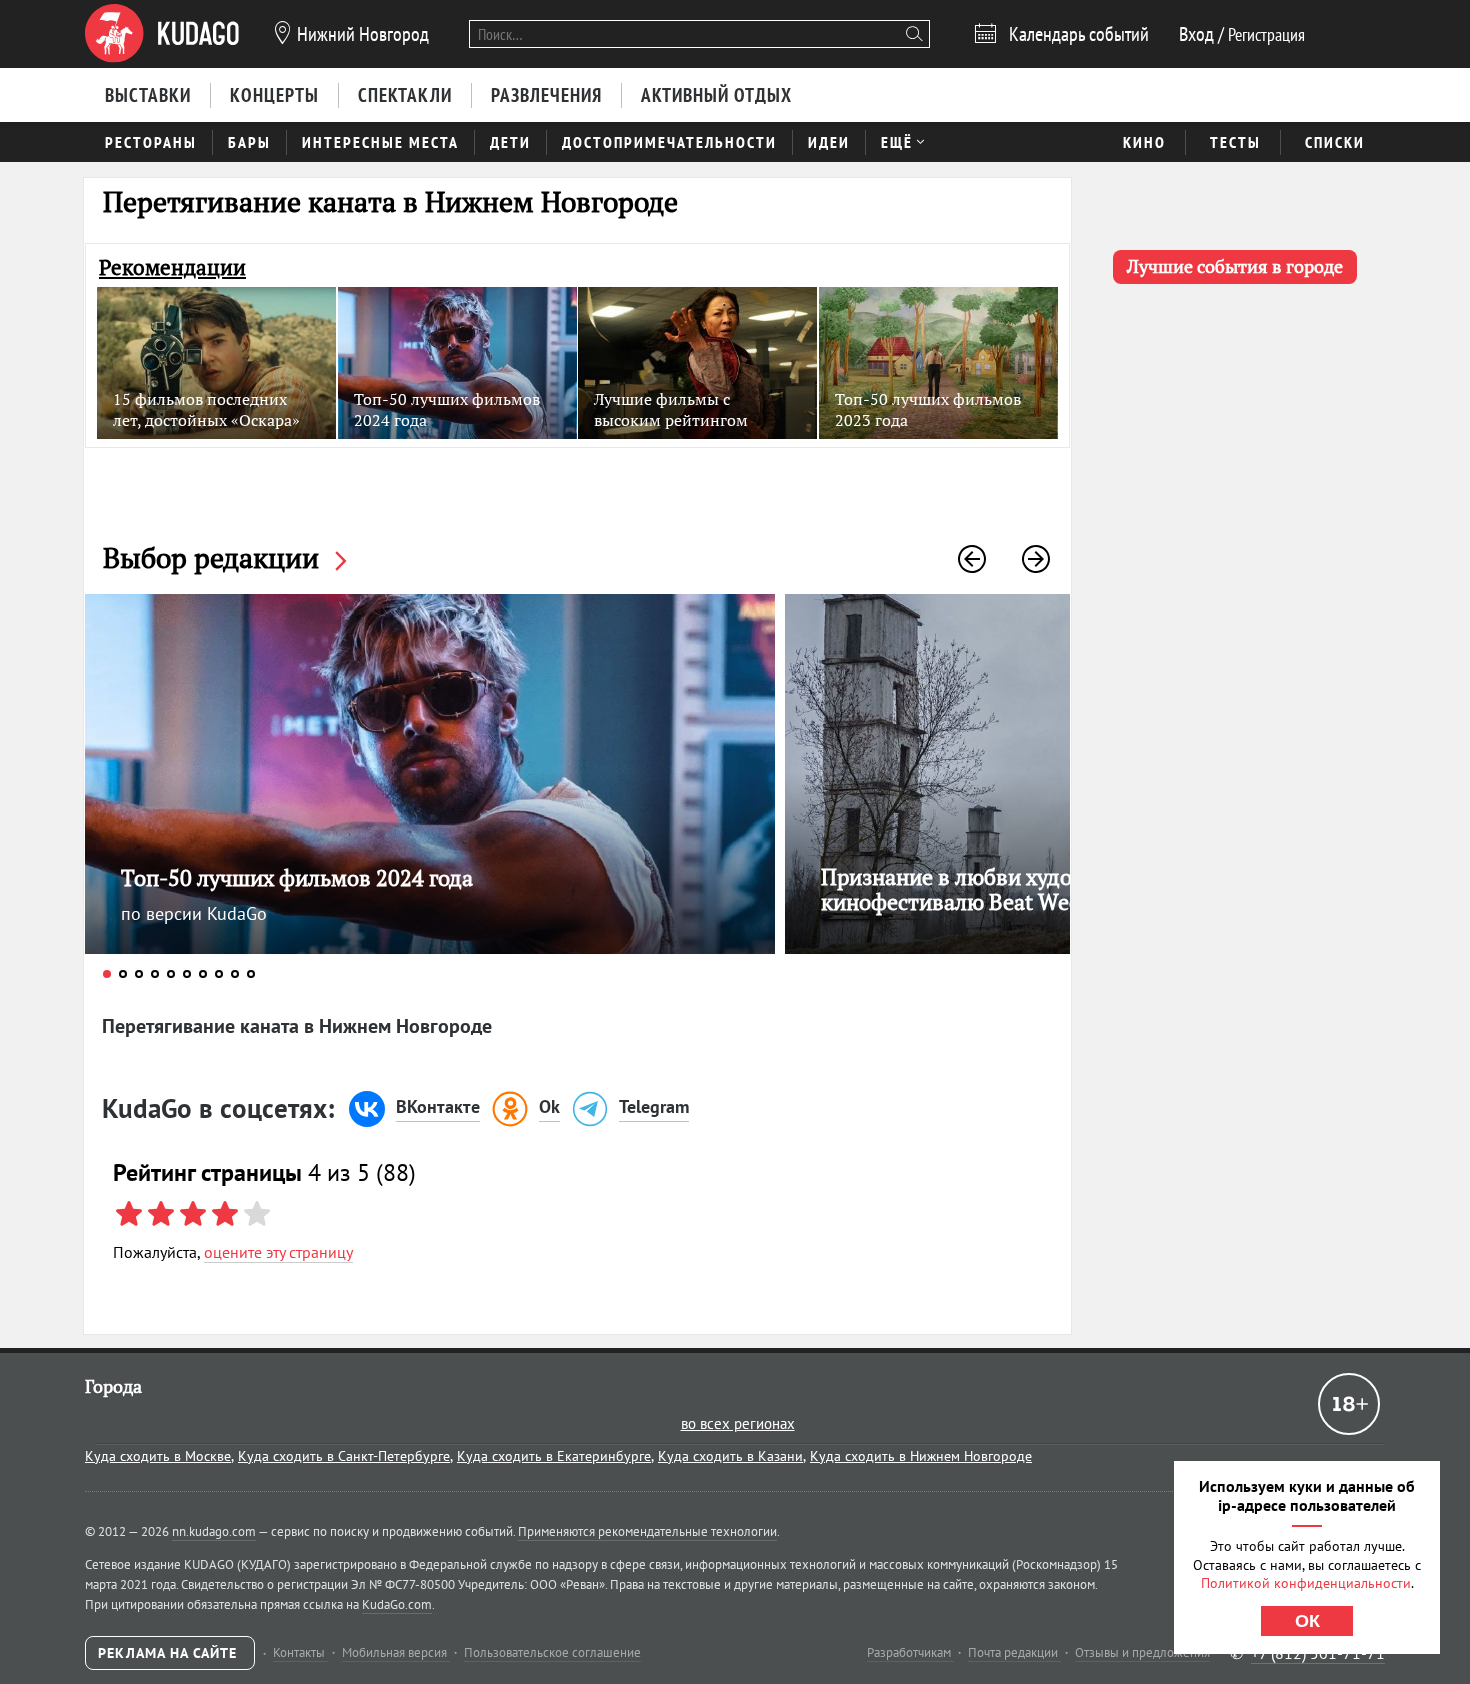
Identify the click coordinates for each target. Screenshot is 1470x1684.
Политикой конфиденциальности (1306, 1583)
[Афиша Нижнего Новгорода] (162, 34)
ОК (1307, 1621)
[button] (972, 559)
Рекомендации (172, 267)
